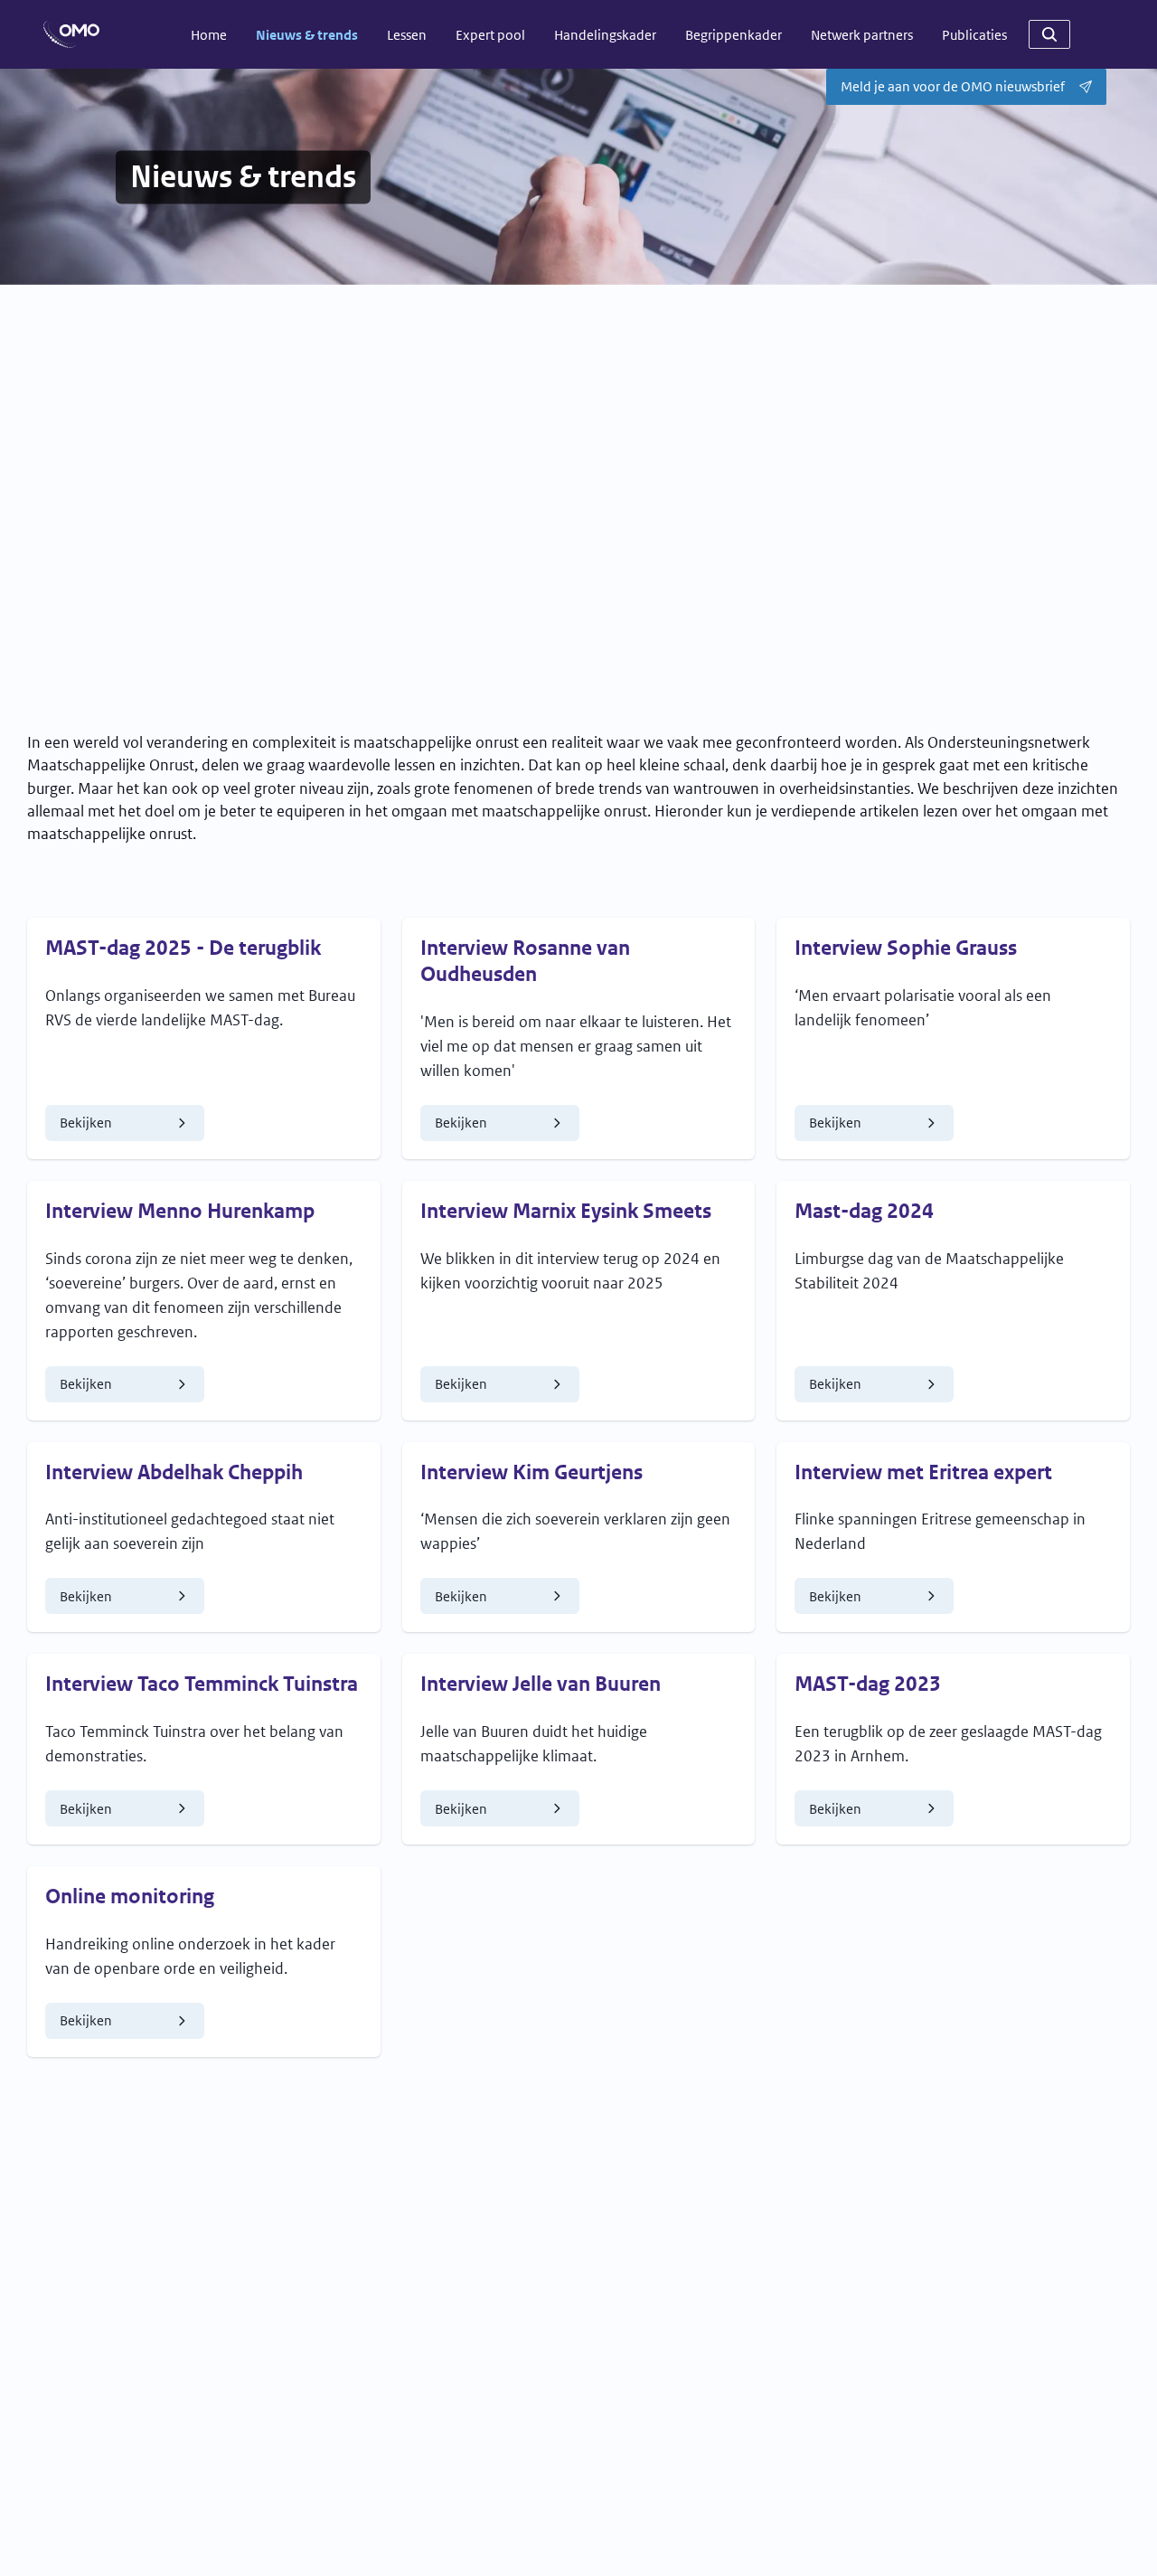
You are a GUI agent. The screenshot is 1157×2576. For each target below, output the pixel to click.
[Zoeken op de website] (1049, 34)
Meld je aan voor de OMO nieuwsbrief (953, 86)
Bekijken (132, 1127)
